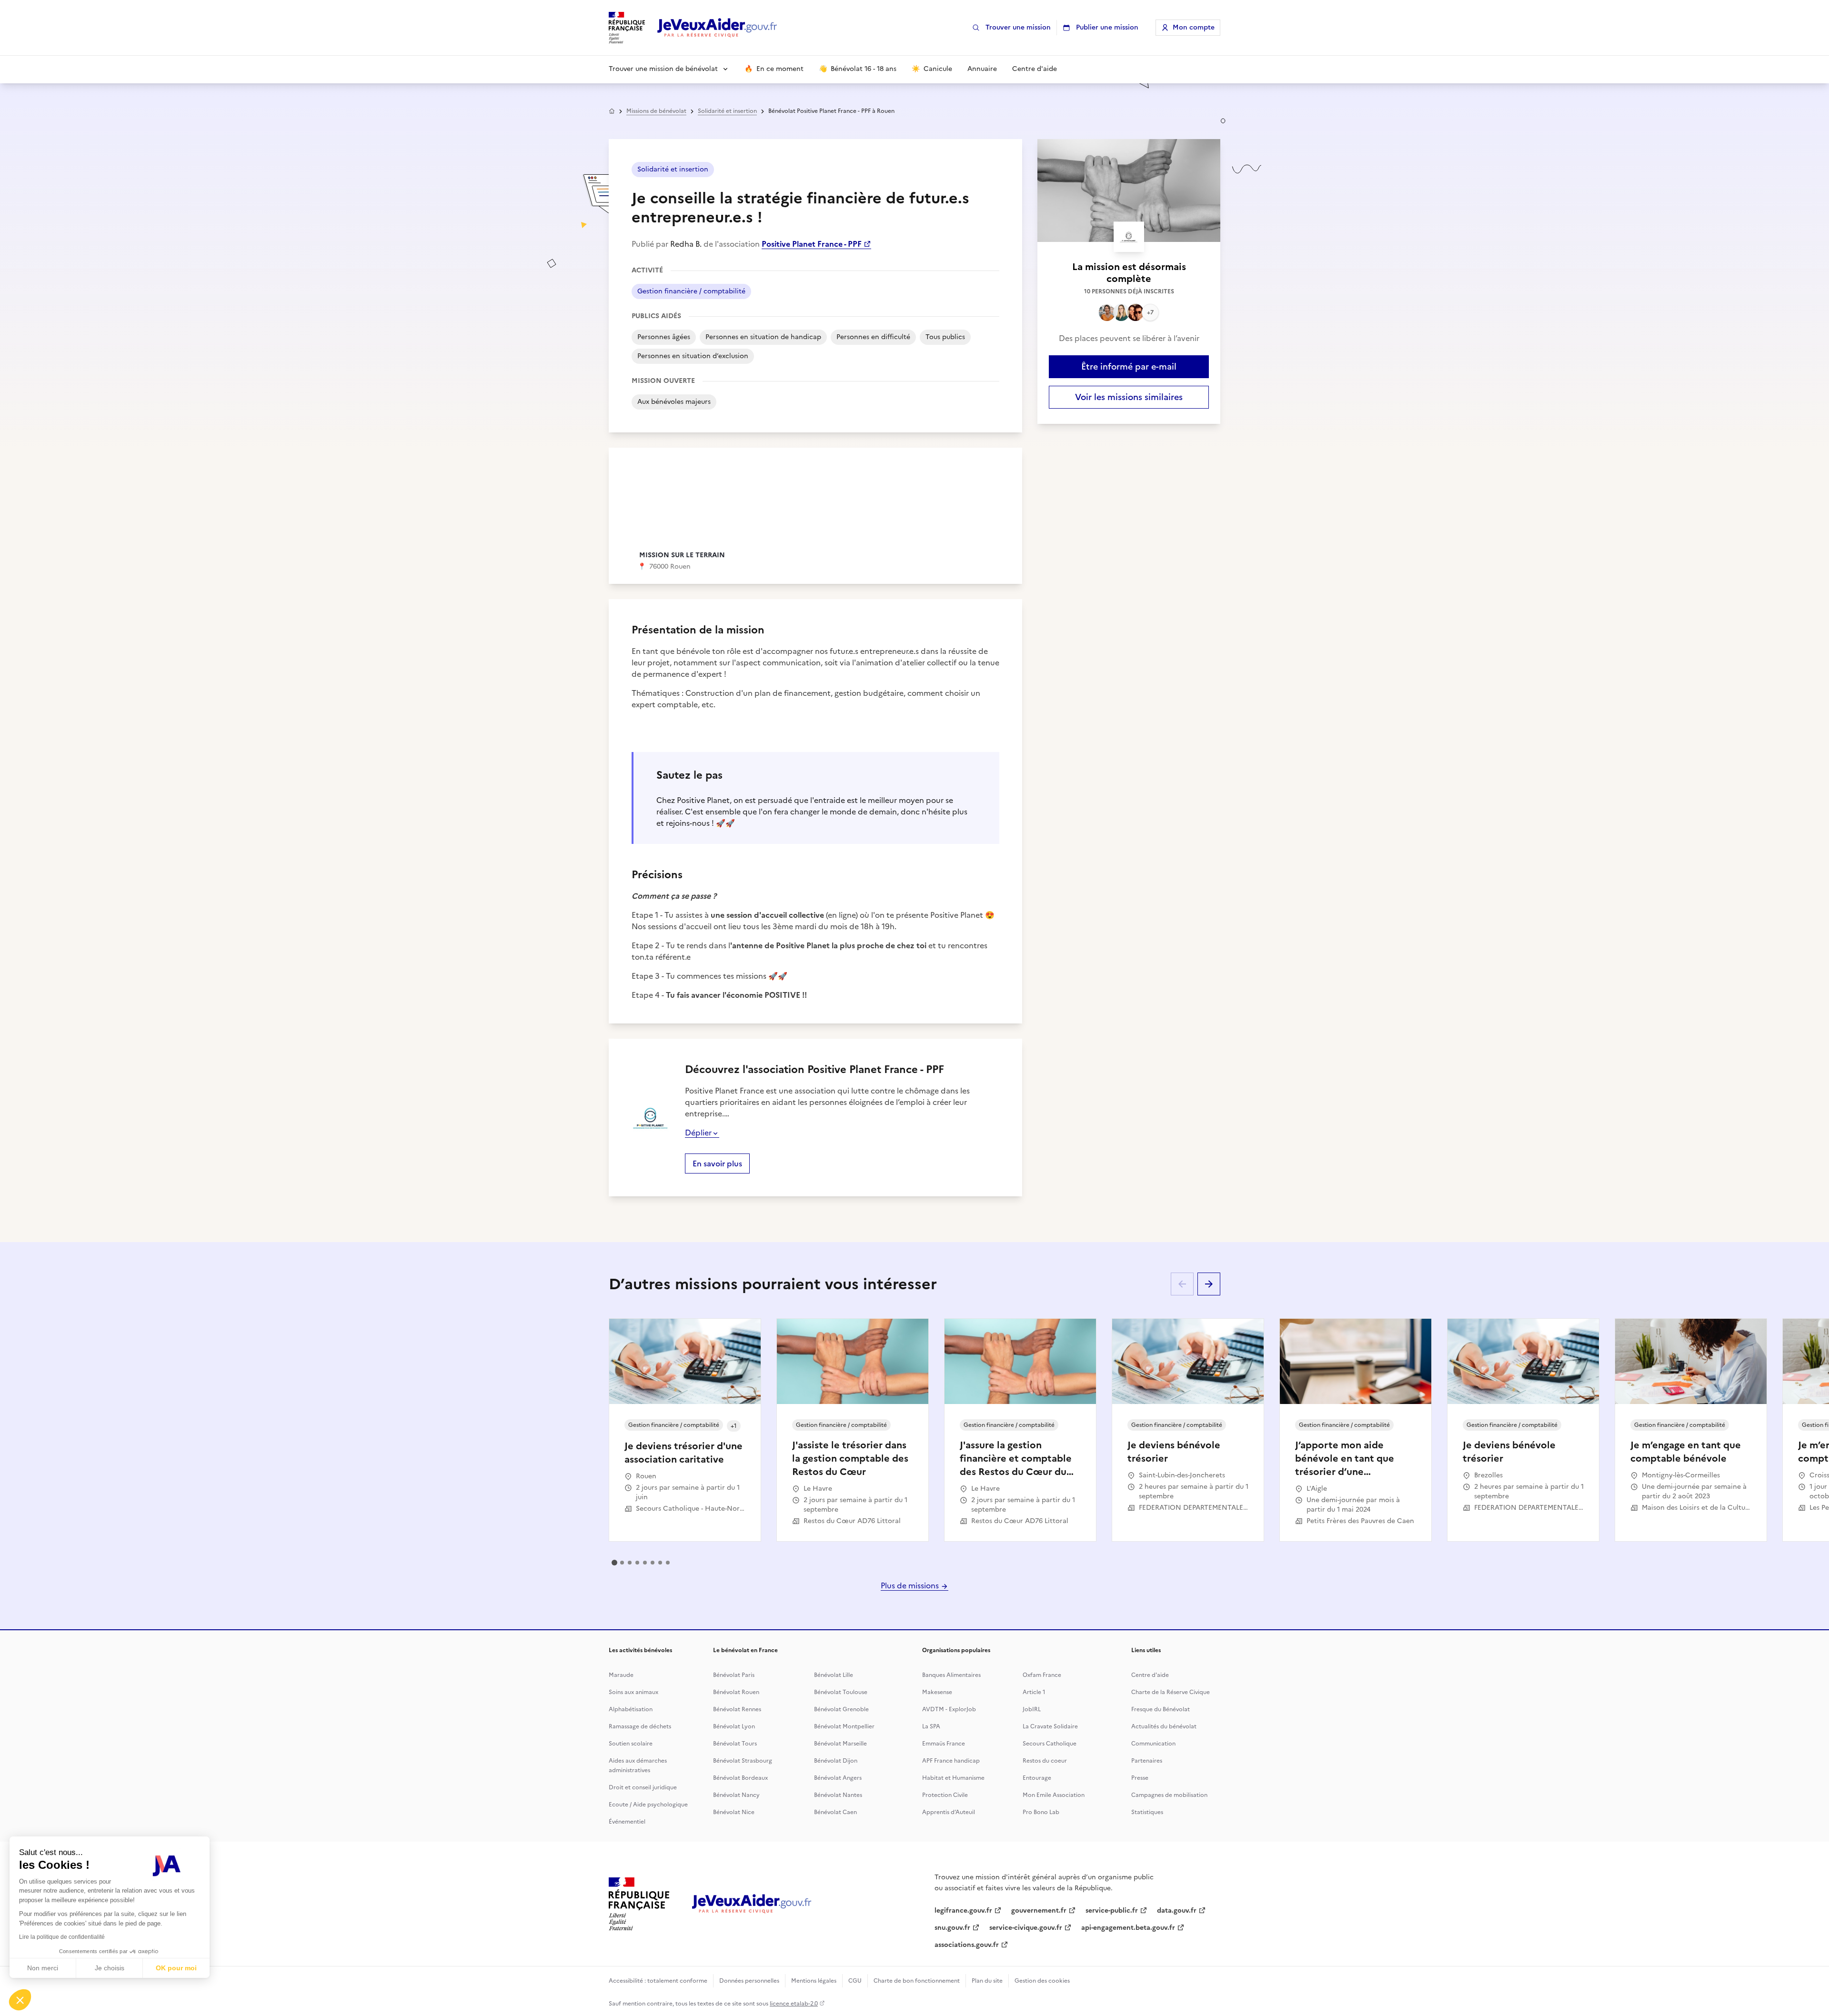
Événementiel (627, 1822)
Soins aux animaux (633, 1692)
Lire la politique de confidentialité (62, 1937)
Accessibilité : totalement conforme (658, 1981)
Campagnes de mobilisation (1169, 1795)
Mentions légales (814, 1981)
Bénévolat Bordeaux (740, 1778)
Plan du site (987, 1981)
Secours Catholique (1050, 1744)
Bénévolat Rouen (736, 1692)
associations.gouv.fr (967, 1945)
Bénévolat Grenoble (841, 1709)
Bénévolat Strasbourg (743, 1761)
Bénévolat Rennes (737, 1709)
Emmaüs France (944, 1744)
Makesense (937, 1692)
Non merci (43, 1968)
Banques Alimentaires (951, 1675)
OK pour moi (176, 1968)
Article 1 (1034, 1692)
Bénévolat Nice (734, 1812)
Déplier (698, 1133)
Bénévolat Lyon (734, 1726)
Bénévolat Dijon (836, 1761)
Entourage (1037, 1778)
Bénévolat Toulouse (841, 1692)
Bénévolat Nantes (838, 1795)
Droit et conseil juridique (643, 1787)
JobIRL (1032, 1709)
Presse (1140, 1778)
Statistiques (1147, 1812)
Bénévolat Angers (838, 1778)
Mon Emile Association (1054, 1795)
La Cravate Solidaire (1050, 1726)
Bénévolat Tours (735, 1744)
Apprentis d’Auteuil (949, 1812)
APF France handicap (951, 1761)
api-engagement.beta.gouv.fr (1128, 1928)
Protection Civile (945, 1795)
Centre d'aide (1150, 1675)
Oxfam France (1042, 1675)
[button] (20, 2000)
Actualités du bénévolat (1164, 1726)
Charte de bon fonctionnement (917, 1981)
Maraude (621, 1675)
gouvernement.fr (1039, 1911)
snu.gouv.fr (952, 1928)
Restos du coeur (1045, 1761)
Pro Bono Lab (1041, 1812)
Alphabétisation (631, 1709)
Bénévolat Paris (734, 1675)
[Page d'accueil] (717, 28)
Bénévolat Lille (834, 1675)
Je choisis (110, 1968)
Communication (1153, 1744)
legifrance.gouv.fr (963, 1911)
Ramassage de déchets (640, 1726)
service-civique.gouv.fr (1026, 1928)
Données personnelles (749, 1981)
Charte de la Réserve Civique (1171, 1692)
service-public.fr (1112, 1911)
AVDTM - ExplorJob (949, 1709)
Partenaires (1147, 1761)
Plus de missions (911, 1585)
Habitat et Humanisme (953, 1778)
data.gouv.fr (1177, 1911)
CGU (855, 1981)
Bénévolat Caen (835, 1812)
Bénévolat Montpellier (844, 1726)
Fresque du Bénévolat (1161, 1709)
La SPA (931, 1726)
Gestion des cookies (1042, 1981)
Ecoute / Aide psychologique (648, 1805)
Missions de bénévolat (656, 111)
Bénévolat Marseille (840, 1744)
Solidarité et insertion (727, 111)
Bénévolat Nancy (736, 1795)
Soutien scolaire (631, 1744)
